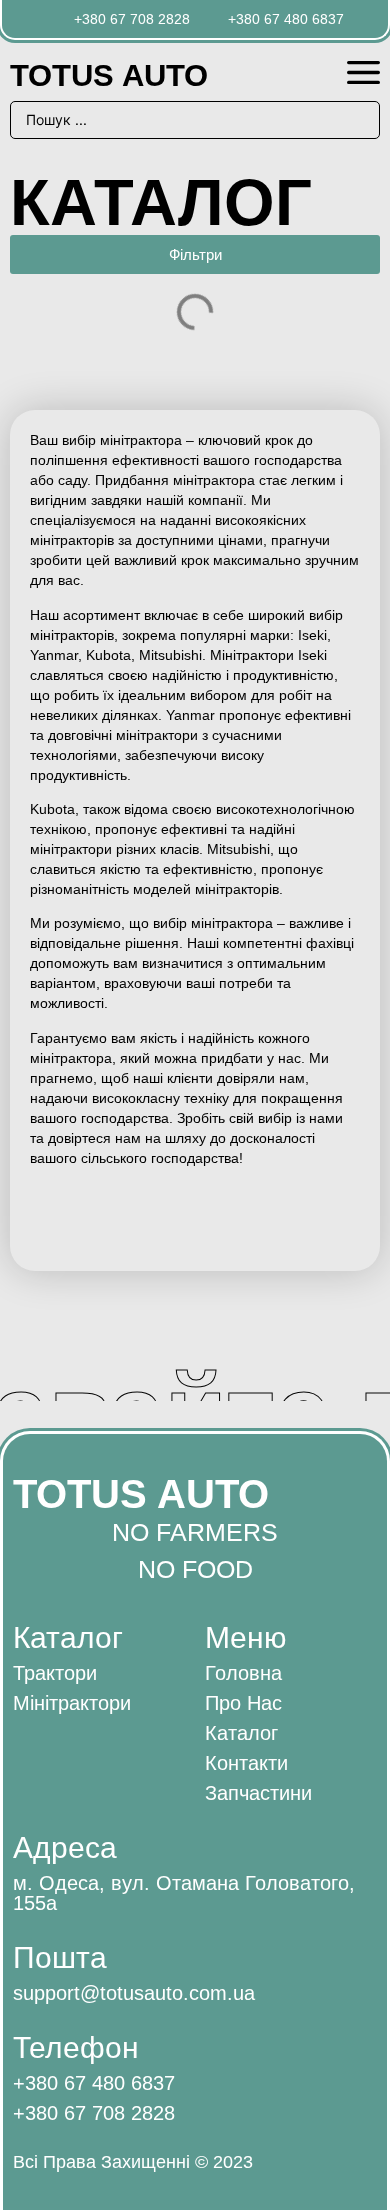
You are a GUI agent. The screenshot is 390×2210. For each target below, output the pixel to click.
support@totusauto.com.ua (134, 1993)
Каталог (241, 1733)
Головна (243, 1673)
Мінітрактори (72, 1703)
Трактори (55, 1673)
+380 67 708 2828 (94, 2113)
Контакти (246, 1763)
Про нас (243, 1703)
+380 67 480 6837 (94, 2083)
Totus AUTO (109, 75)
